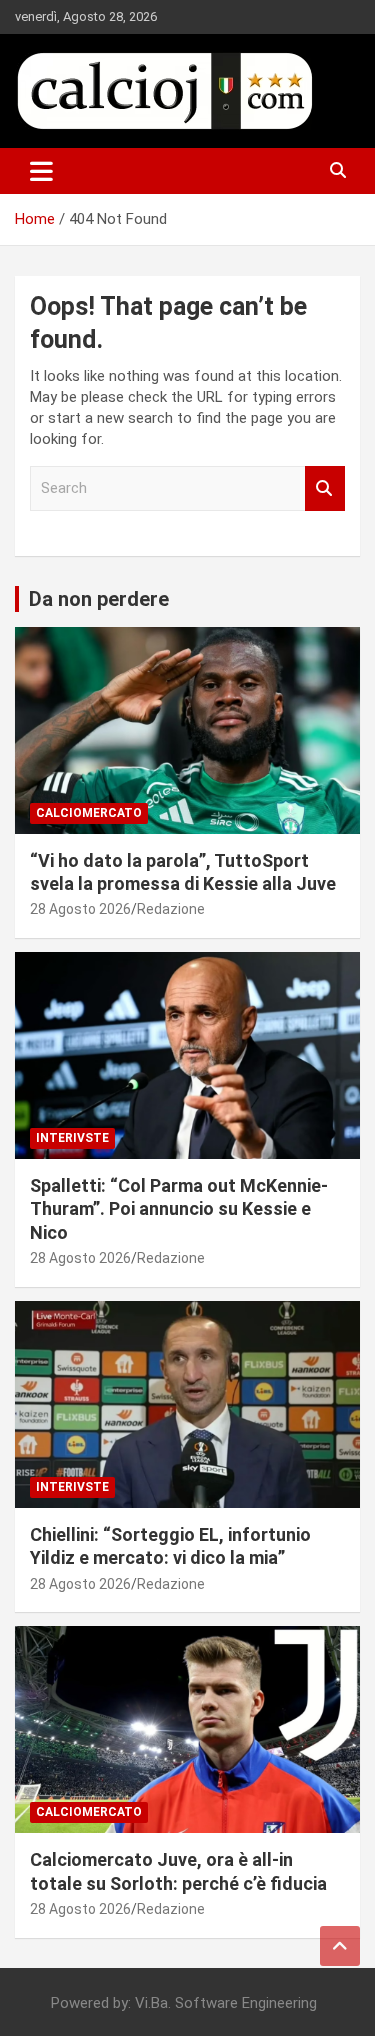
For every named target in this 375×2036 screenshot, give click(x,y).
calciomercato (89, 813)
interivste (72, 1138)
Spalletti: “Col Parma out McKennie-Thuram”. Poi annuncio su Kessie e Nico (179, 1209)
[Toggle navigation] (41, 171)
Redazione (171, 909)
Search (325, 488)
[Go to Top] (340, 1946)
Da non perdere (99, 599)
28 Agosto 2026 (80, 909)
